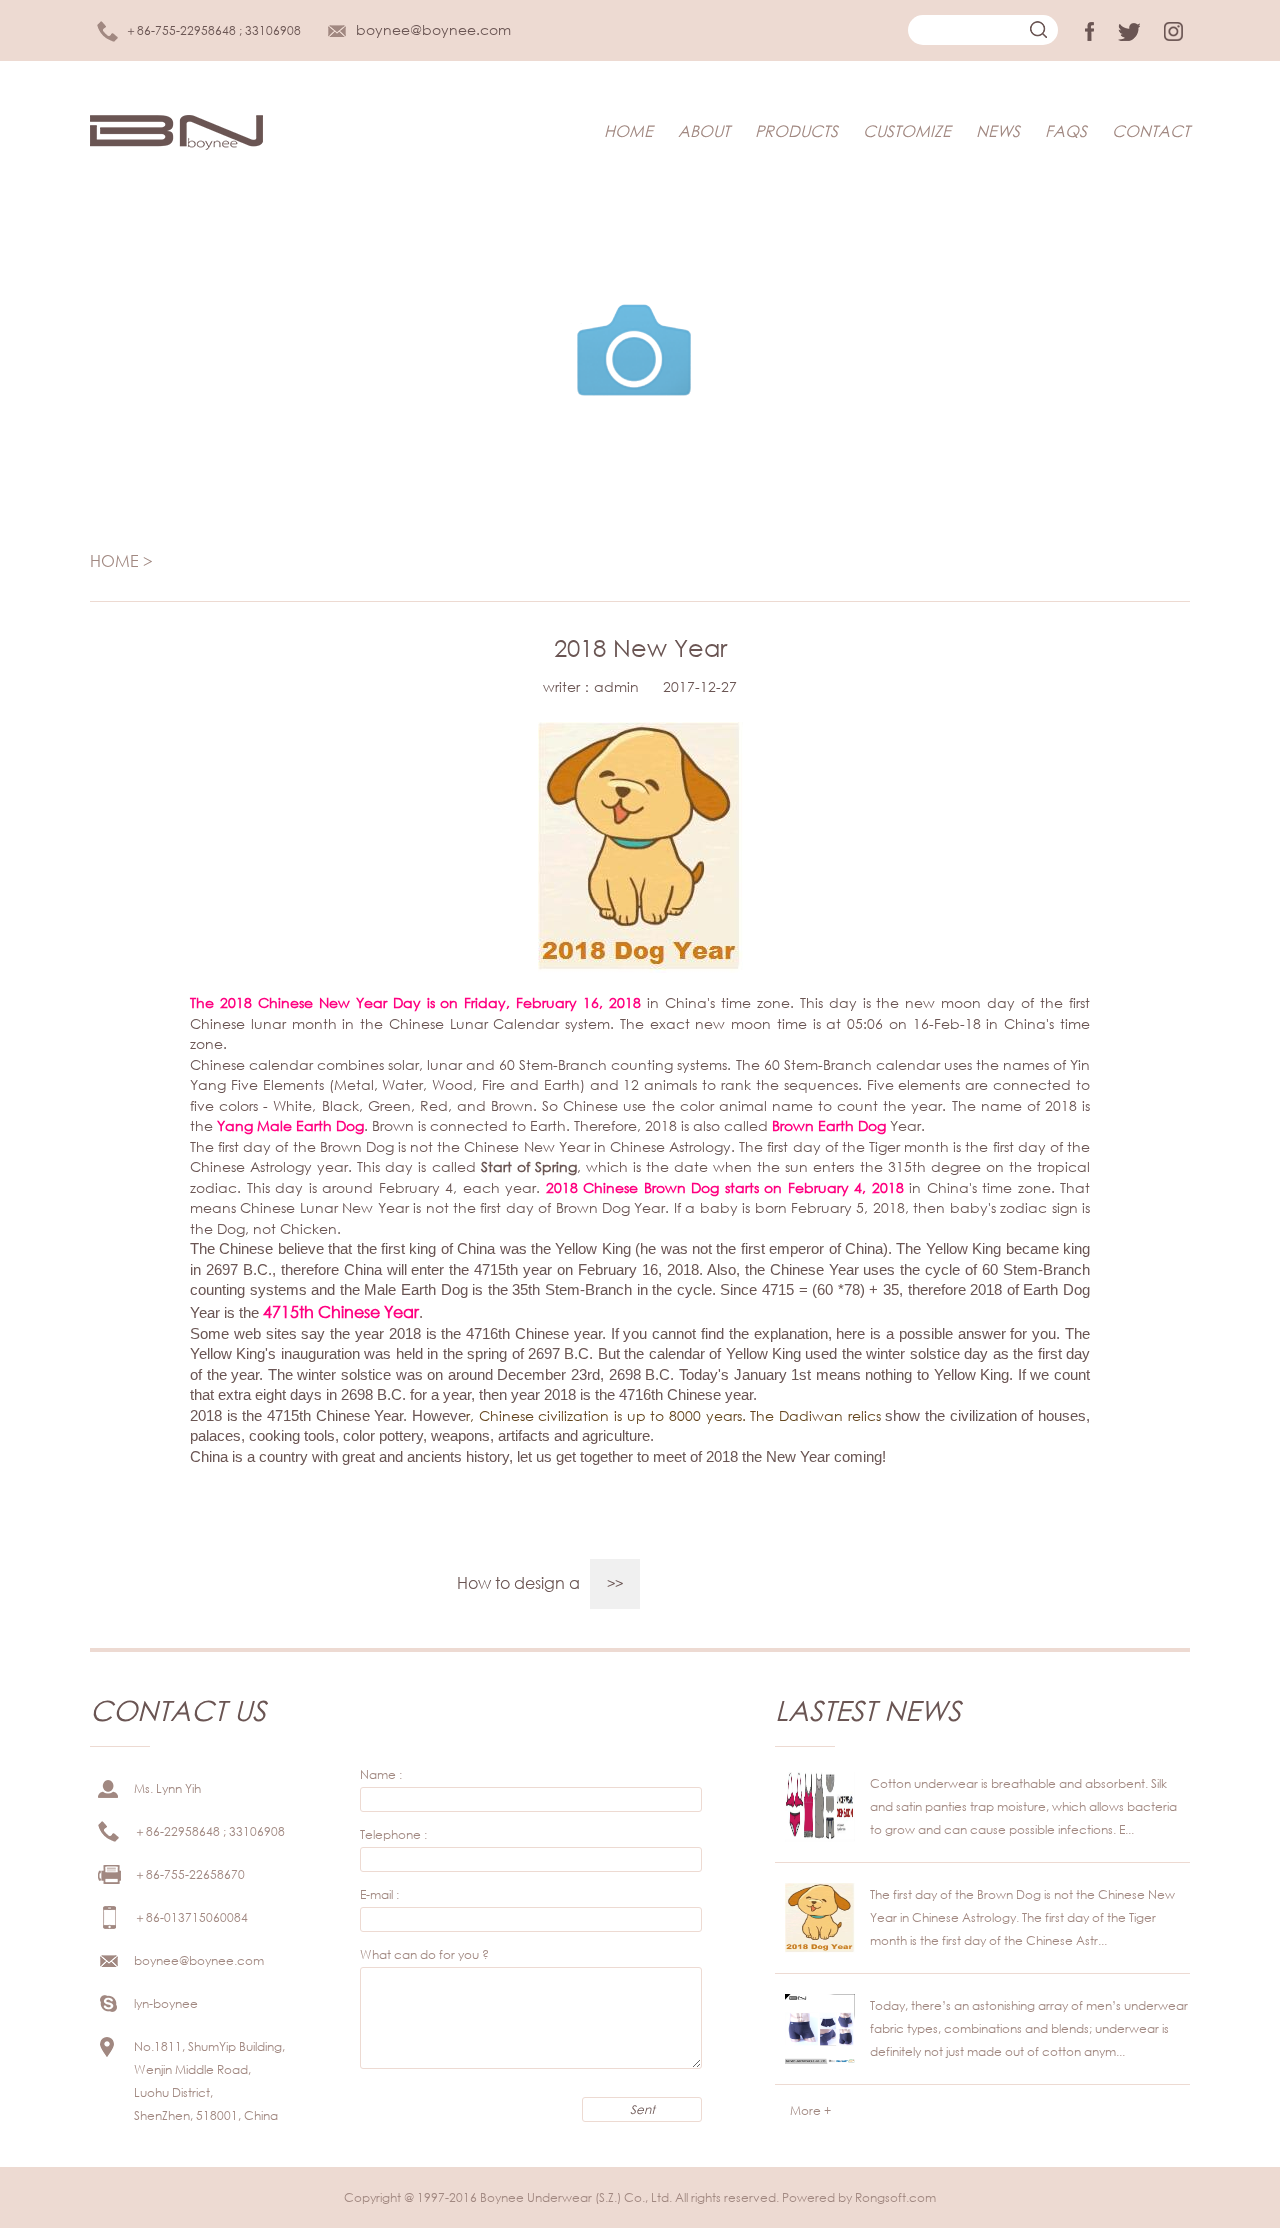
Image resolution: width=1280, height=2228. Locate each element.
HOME (628, 130)
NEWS (998, 130)
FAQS (1066, 130)
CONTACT (1151, 130)
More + (810, 2110)
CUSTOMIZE (907, 130)
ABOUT (704, 130)
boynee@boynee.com (433, 29)
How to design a (518, 1582)
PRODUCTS (796, 130)
